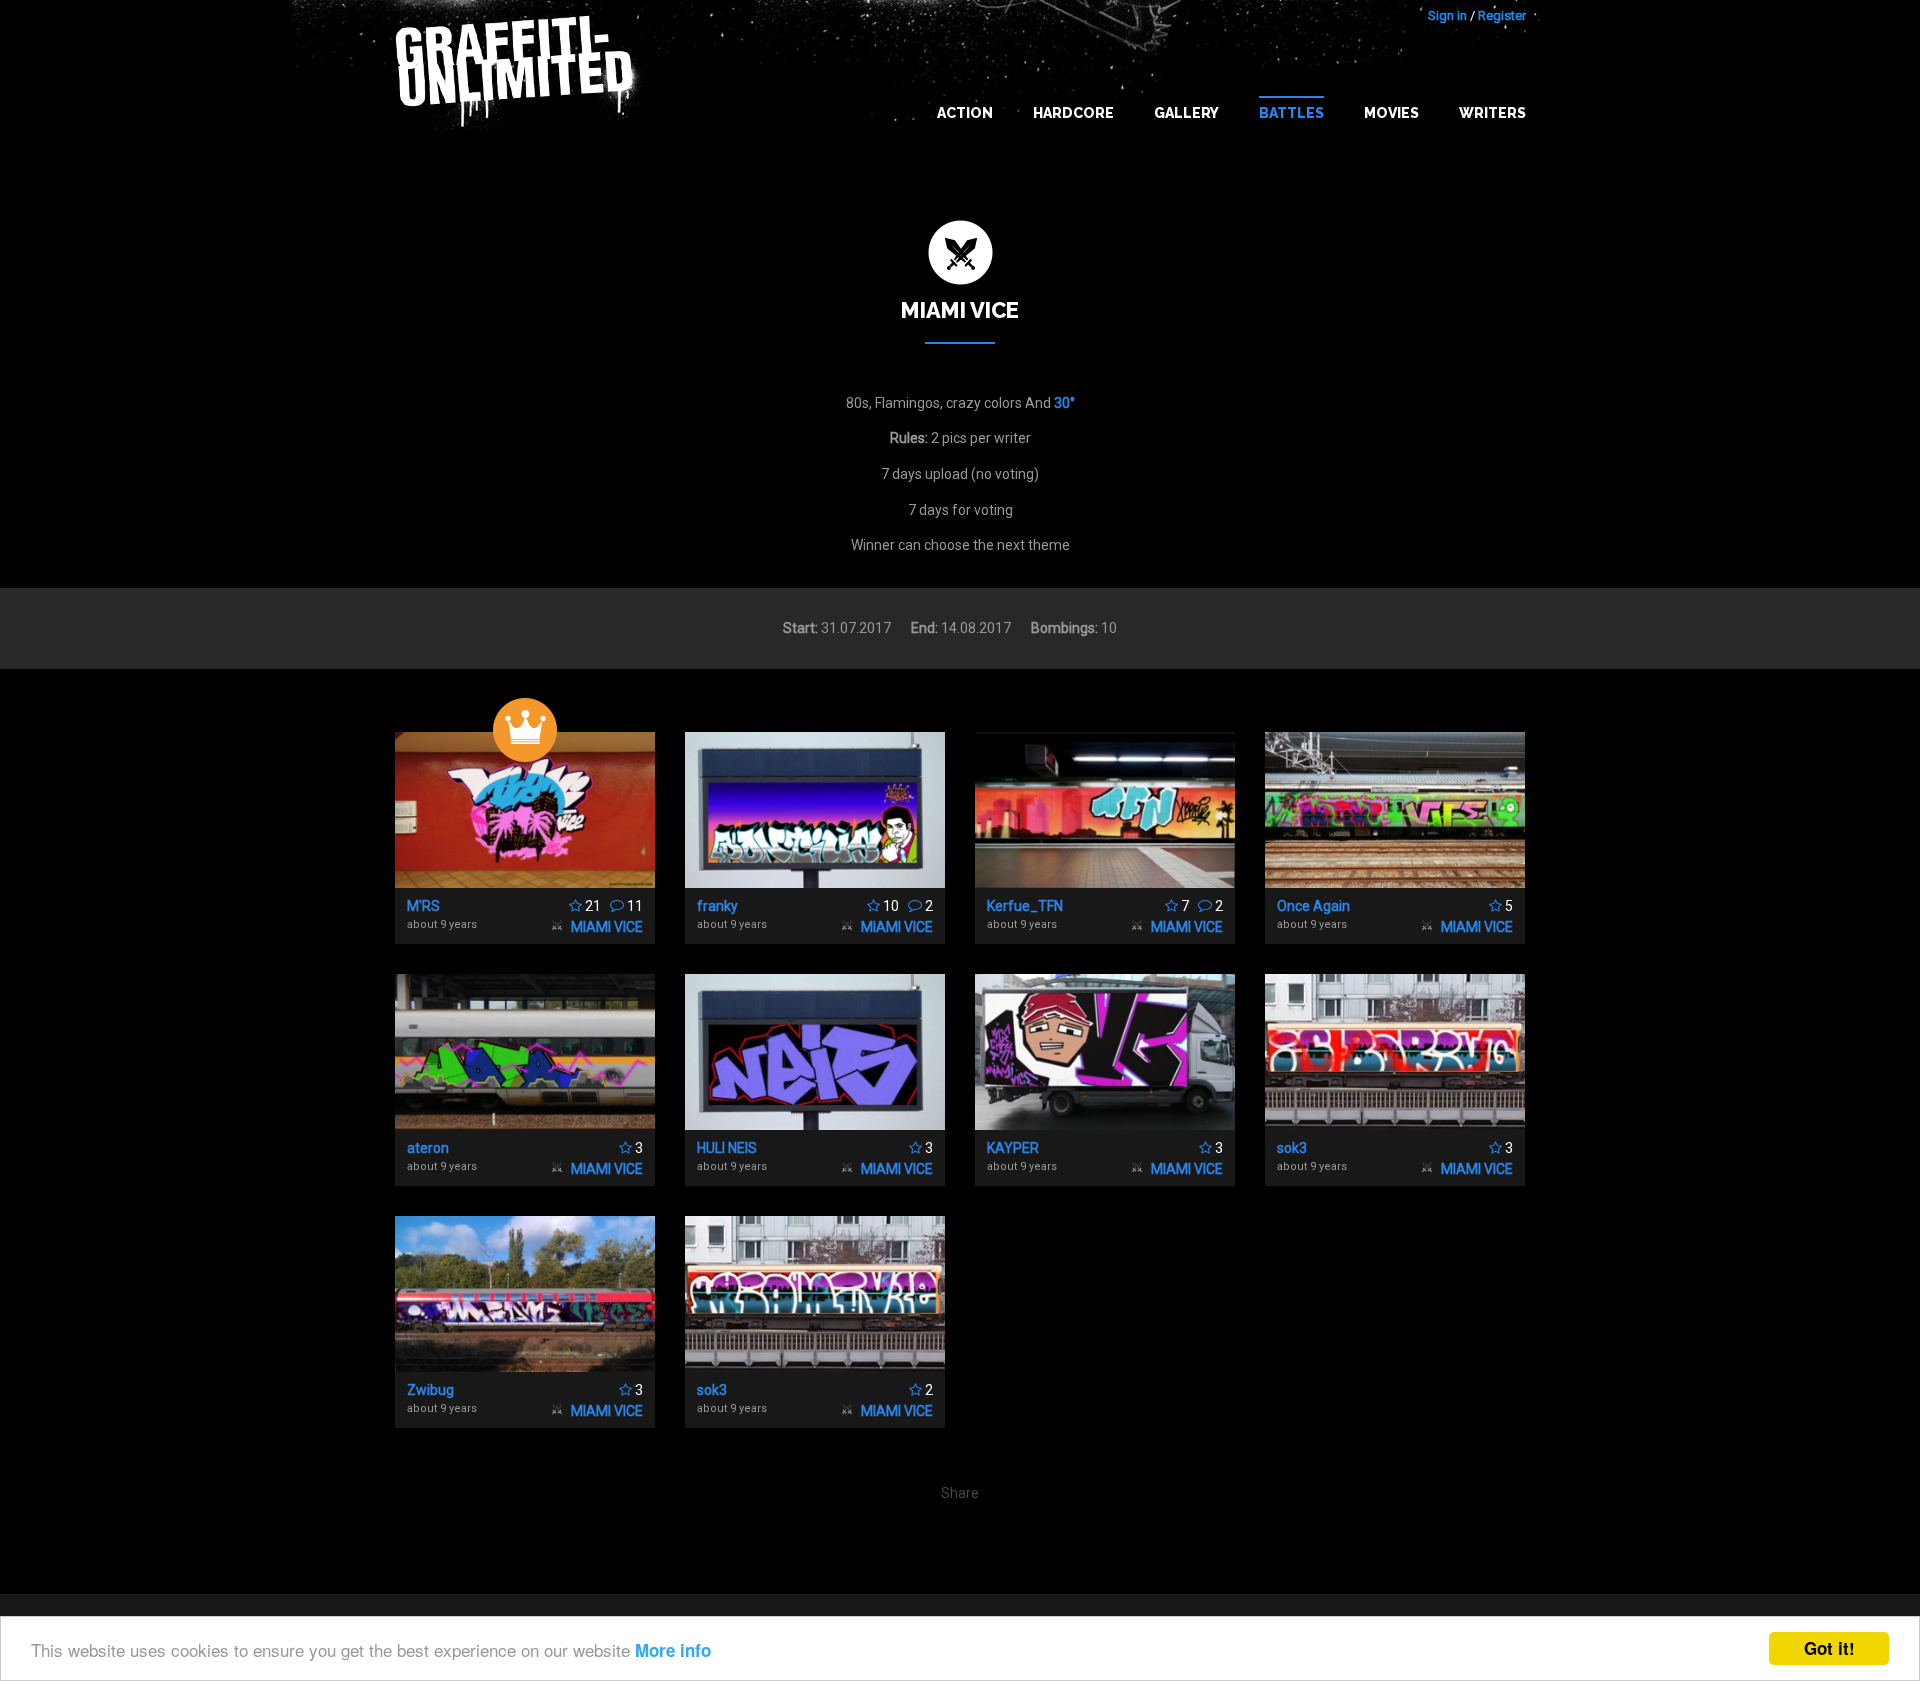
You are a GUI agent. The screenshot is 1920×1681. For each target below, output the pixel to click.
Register (1502, 15)
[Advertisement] (1840, 1284)
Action (965, 113)
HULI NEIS (727, 1148)
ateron (428, 1148)
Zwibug (430, 1390)
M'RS (423, 906)
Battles (1291, 113)
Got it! (1829, 1648)
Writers (1492, 113)
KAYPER (1013, 1148)
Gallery (1186, 113)
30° (1064, 403)
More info (673, 1650)
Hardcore (1073, 113)
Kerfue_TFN (1025, 906)
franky (717, 906)
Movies (1391, 113)
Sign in (1447, 15)
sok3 (1292, 1148)
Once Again (1313, 906)
